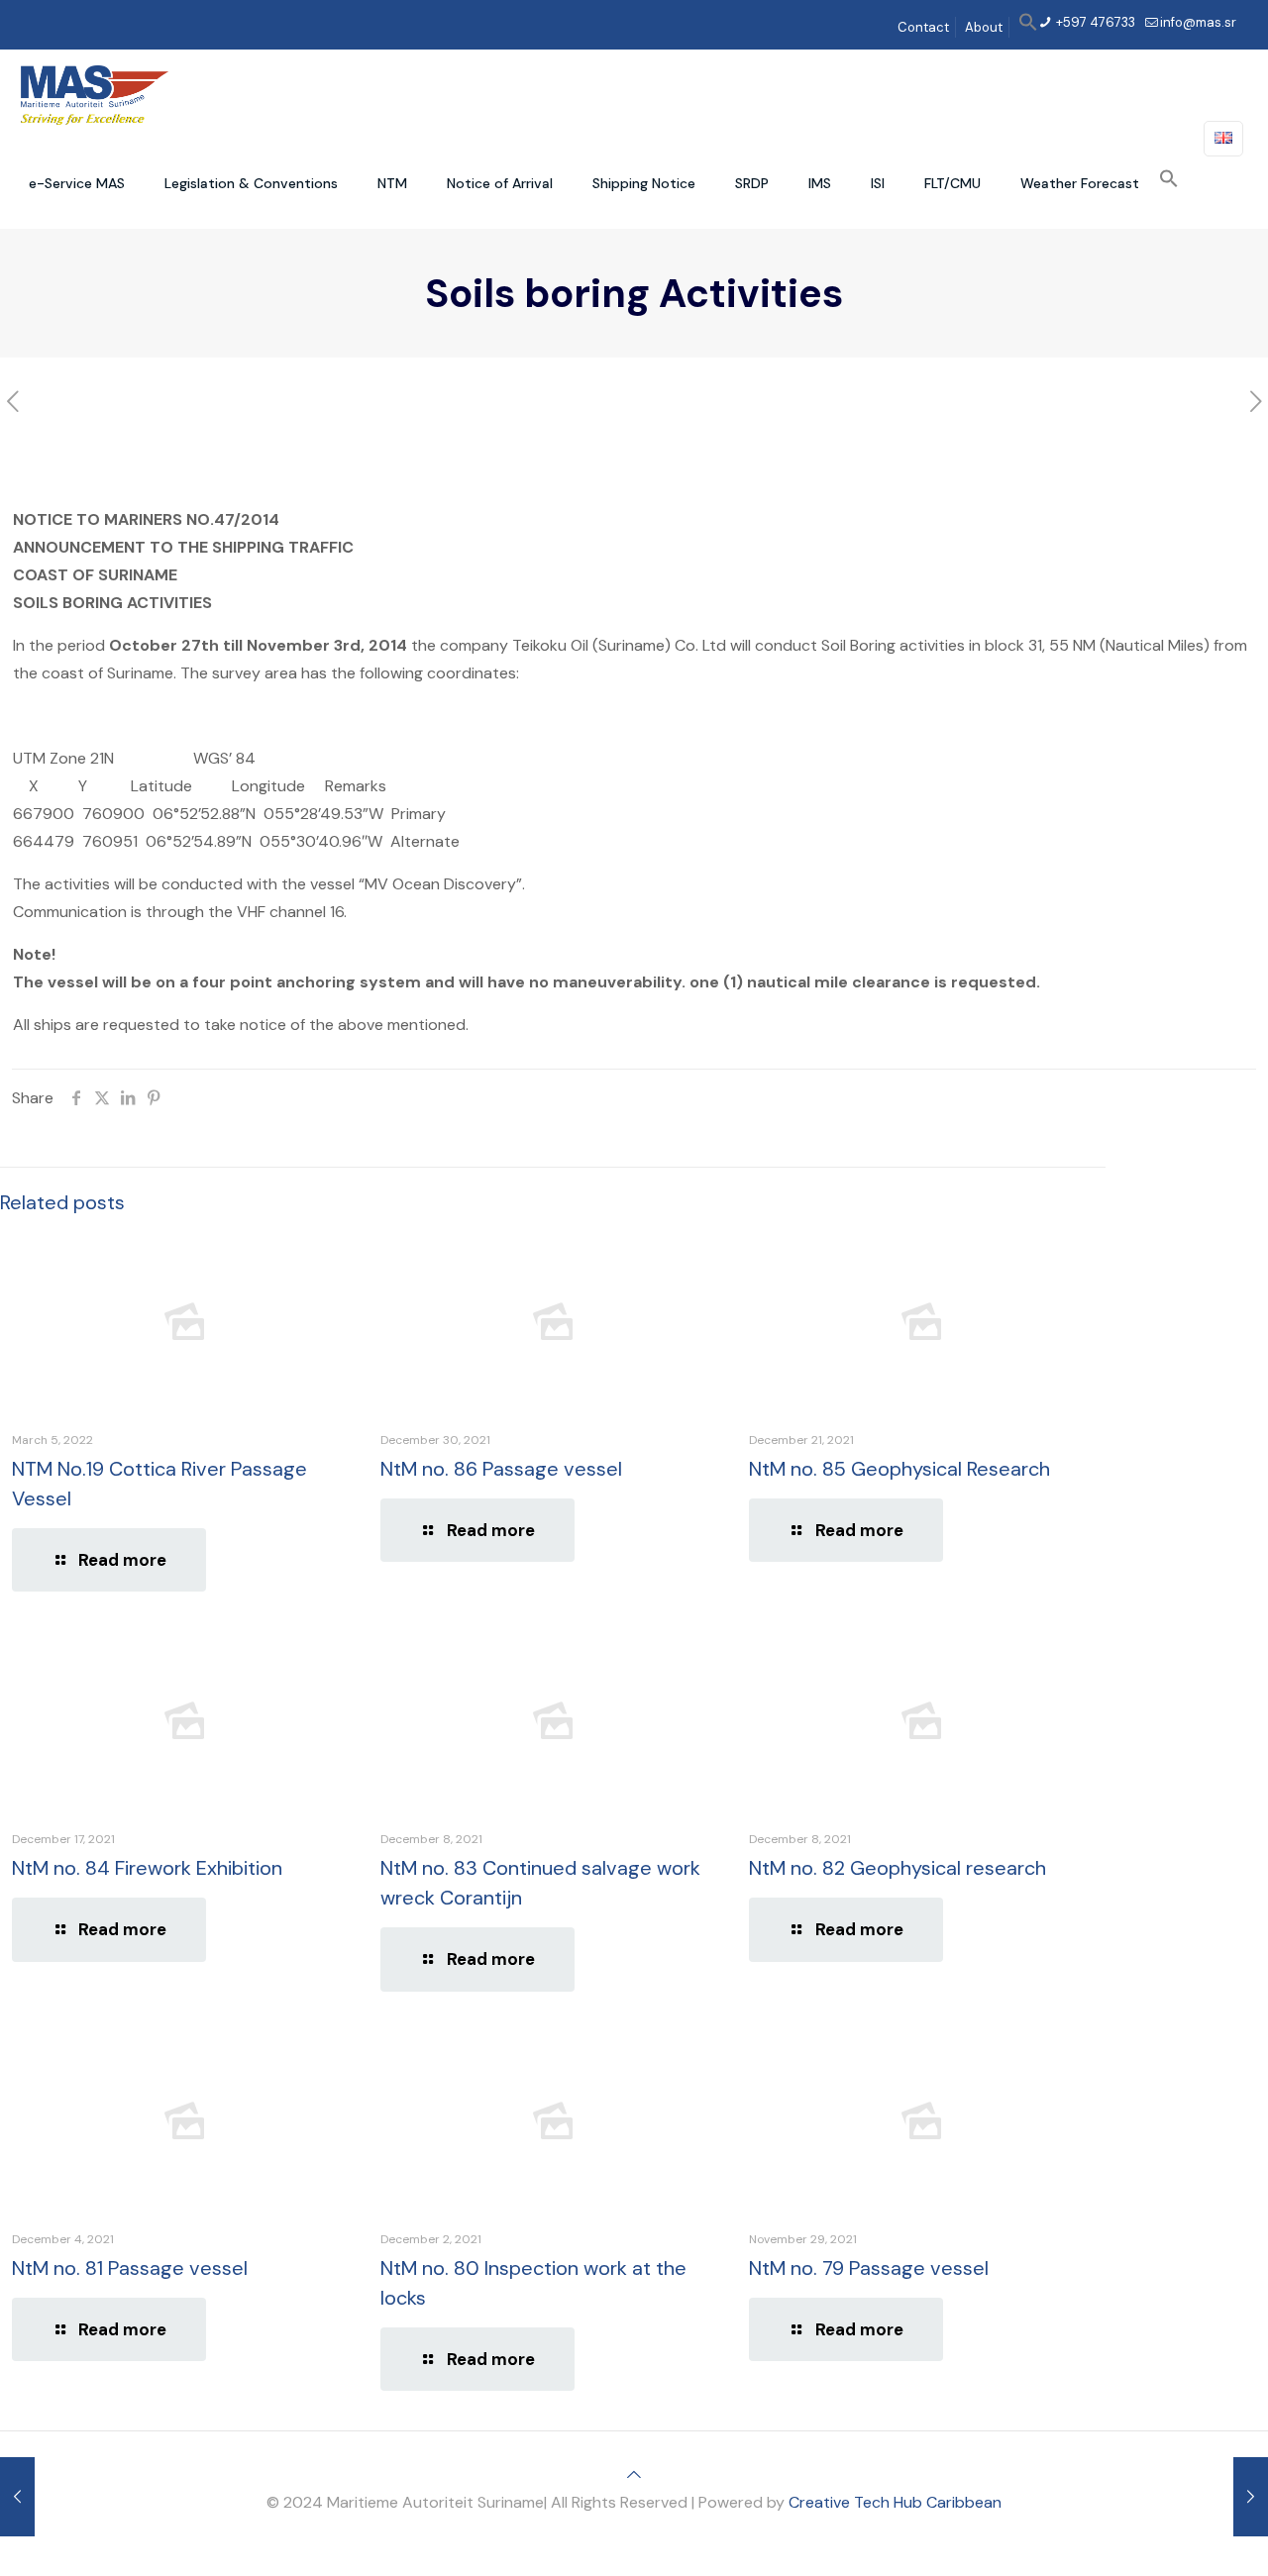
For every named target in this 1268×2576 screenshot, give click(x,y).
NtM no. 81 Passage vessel (130, 2268)
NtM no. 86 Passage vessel (501, 1469)
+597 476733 (1094, 22)
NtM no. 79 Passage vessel (869, 2268)
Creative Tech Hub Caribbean (895, 2502)
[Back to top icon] (634, 2474)
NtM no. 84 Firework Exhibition (147, 1868)
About (984, 27)
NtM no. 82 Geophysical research (898, 1868)
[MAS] (95, 94)
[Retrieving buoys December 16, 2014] (17, 2497)
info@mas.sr (1198, 22)
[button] (1028, 27)
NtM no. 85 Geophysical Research (899, 1469)
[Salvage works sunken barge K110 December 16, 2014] (1251, 2497)
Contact (923, 27)
